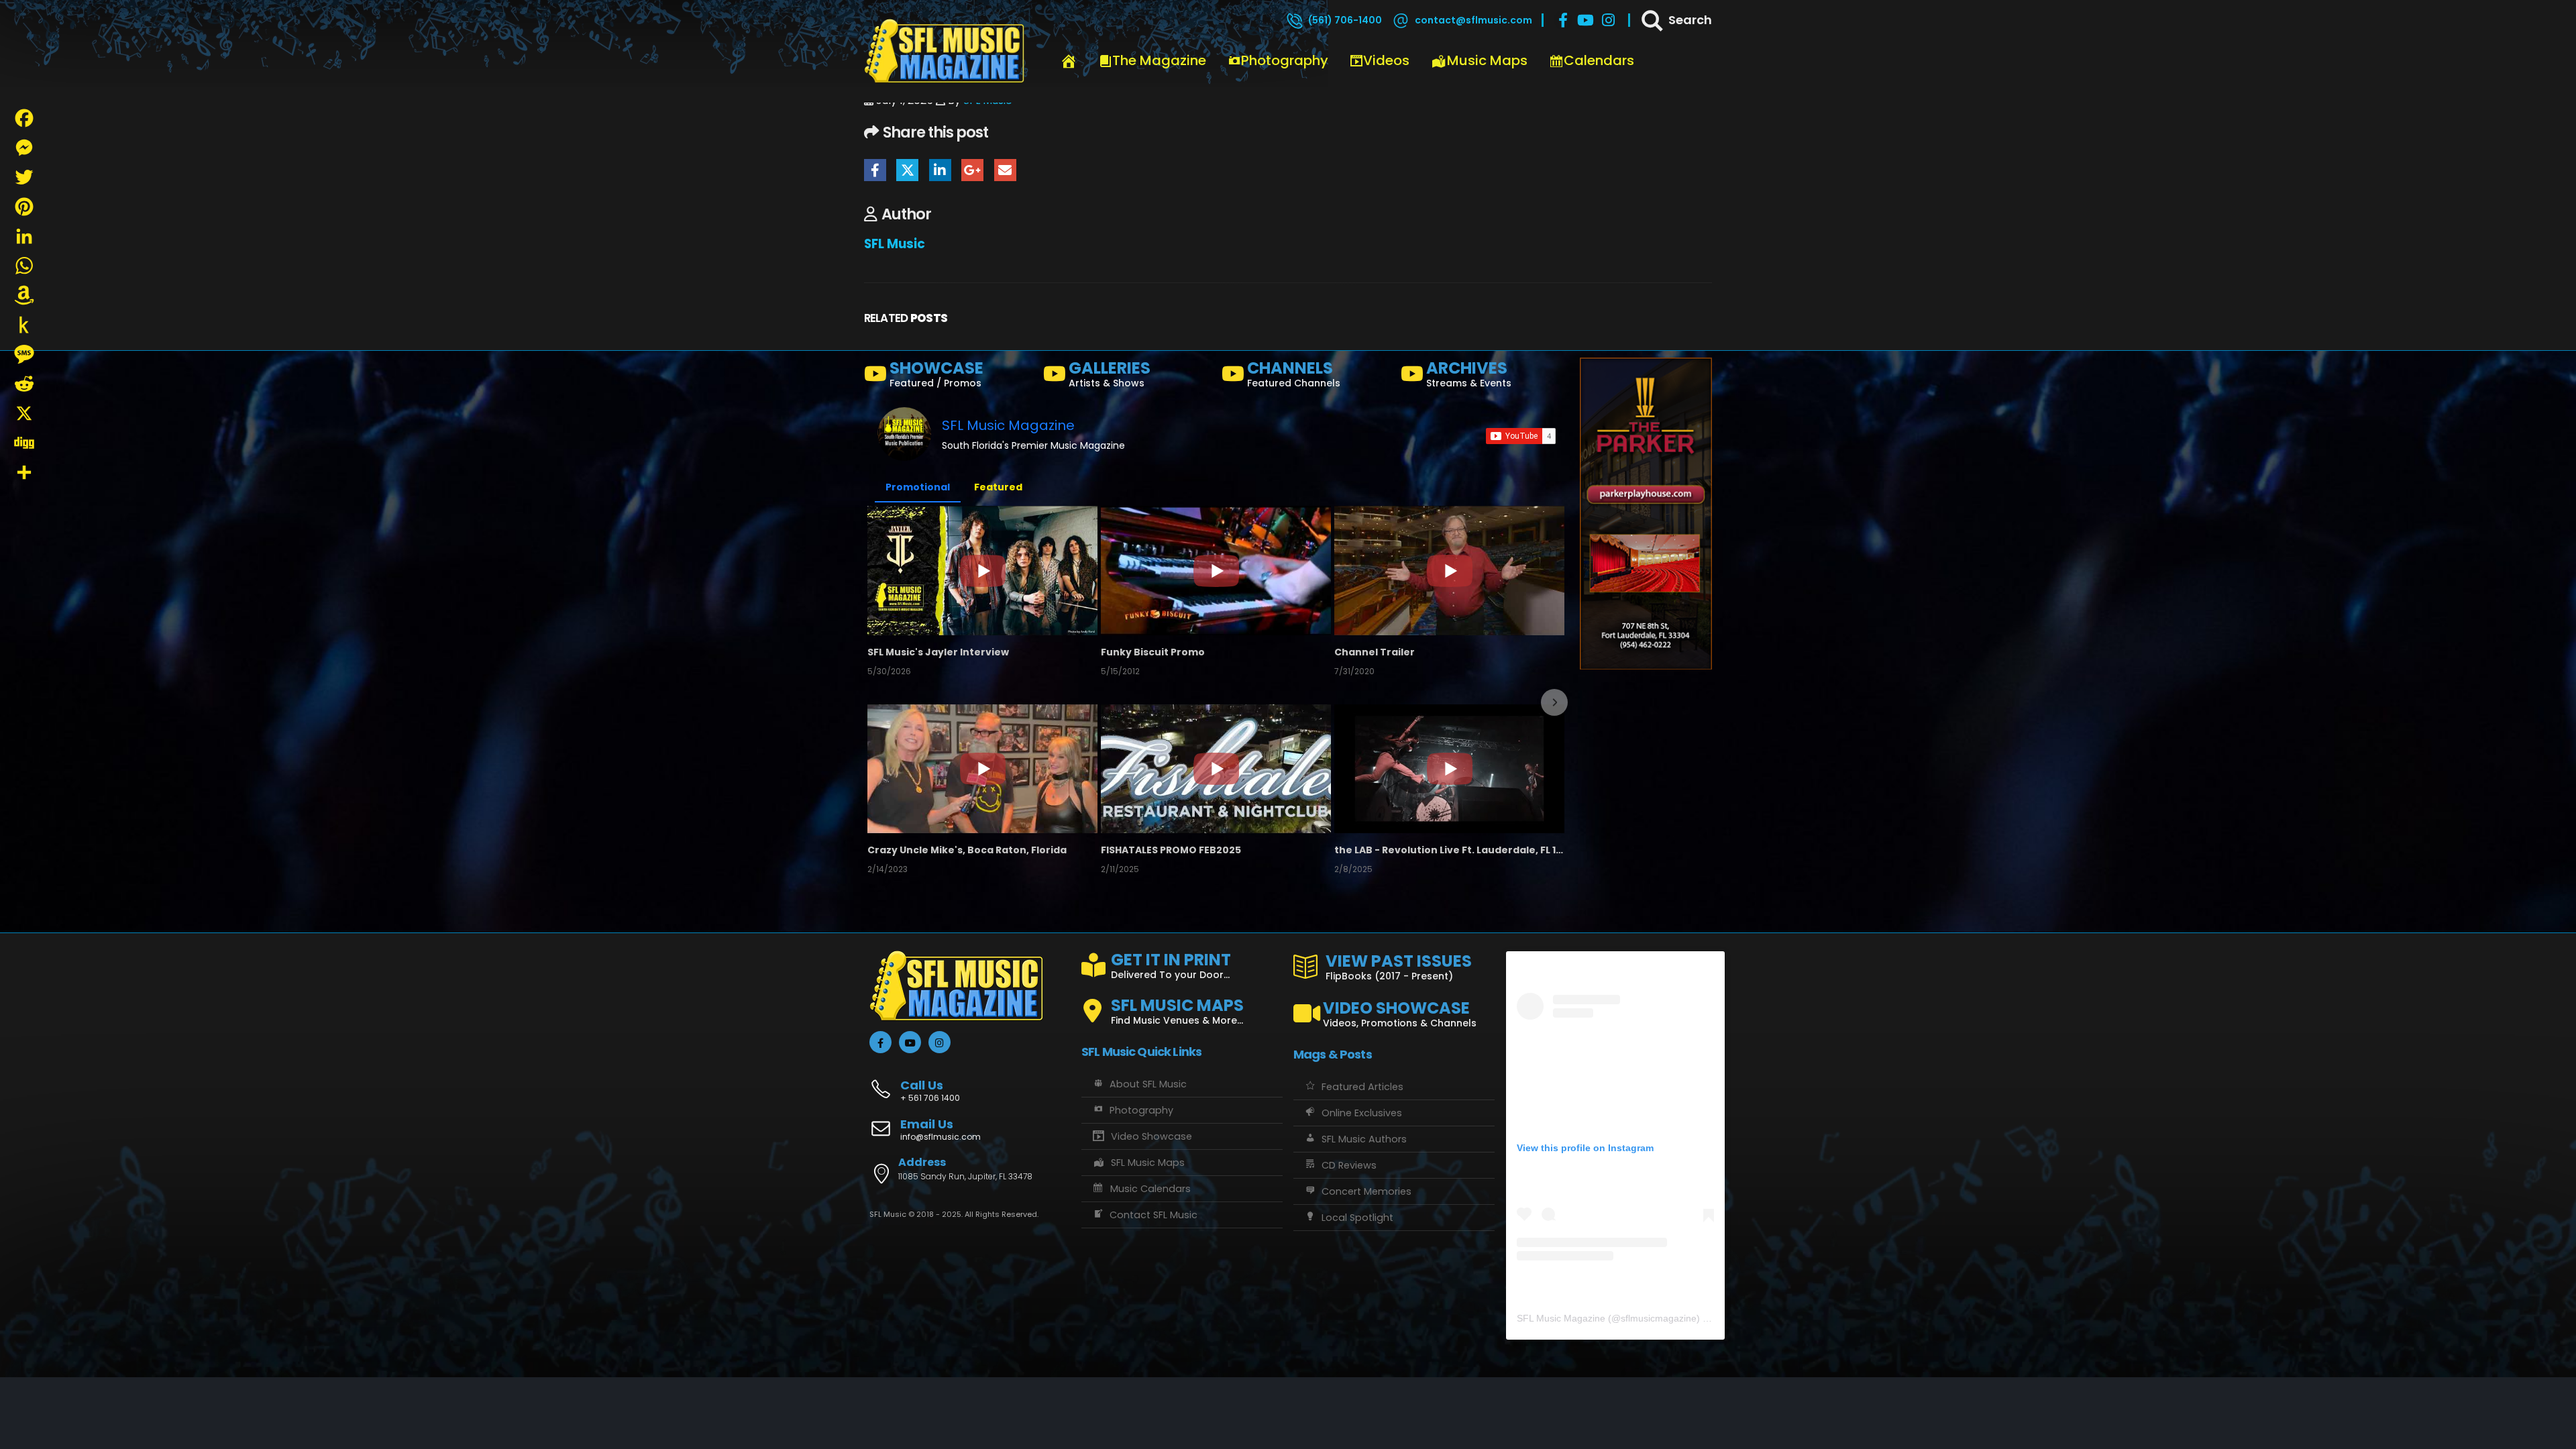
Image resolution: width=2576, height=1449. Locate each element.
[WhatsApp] (24, 266)
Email (1005, 170)
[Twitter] (24, 177)
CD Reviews (1349, 1165)
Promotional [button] (918, 487)
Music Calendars (1150, 1189)
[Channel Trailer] (1449, 570)
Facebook (875, 170)
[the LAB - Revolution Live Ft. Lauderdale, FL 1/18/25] (1449, 769)
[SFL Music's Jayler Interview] (982, 570)
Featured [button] (998, 487)
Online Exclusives (1362, 1113)
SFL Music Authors (1364, 1139)
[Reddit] (24, 384)
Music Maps (1487, 60)
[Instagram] (1609, 20)
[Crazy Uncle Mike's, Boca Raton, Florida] (982, 769)
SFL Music (895, 244)
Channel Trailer (1375, 652)
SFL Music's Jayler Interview (938, 652)
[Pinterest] (24, 207)
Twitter (907, 170)
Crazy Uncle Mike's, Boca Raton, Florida (967, 850)
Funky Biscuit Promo (1153, 652)
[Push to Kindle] (24, 325)
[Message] (24, 354)
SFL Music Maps (1148, 1163)
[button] (879, 702)
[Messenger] (24, 148)
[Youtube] (1586, 20)
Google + (972, 170)
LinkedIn (940, 170)
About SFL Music (1148, 1084)
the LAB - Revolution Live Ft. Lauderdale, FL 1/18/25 (1449, 850)
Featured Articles (1362, 1087)
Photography (1285, 60)
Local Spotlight (1357, 1218)
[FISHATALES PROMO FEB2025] (1216, 769)
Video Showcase (1151, 1136)
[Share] (24, 472)
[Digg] (24, 443)
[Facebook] (1563, 20)
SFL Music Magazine (1008, 425)
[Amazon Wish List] (24, 295)
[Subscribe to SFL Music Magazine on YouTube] (1521, 436)
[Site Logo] (945, 52)
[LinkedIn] (24, 236)
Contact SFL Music (1153, 1215)
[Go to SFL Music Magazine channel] (904, 434)
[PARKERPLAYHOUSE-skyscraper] (1646, 513)
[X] (24, 413)
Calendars (1599, 60)
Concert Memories (1366, 1191)
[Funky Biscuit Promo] (1216, 570)
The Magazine (1159, 60)
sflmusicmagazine (1659, 1318)
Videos (1386, 60)
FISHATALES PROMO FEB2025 (1171, 850)
